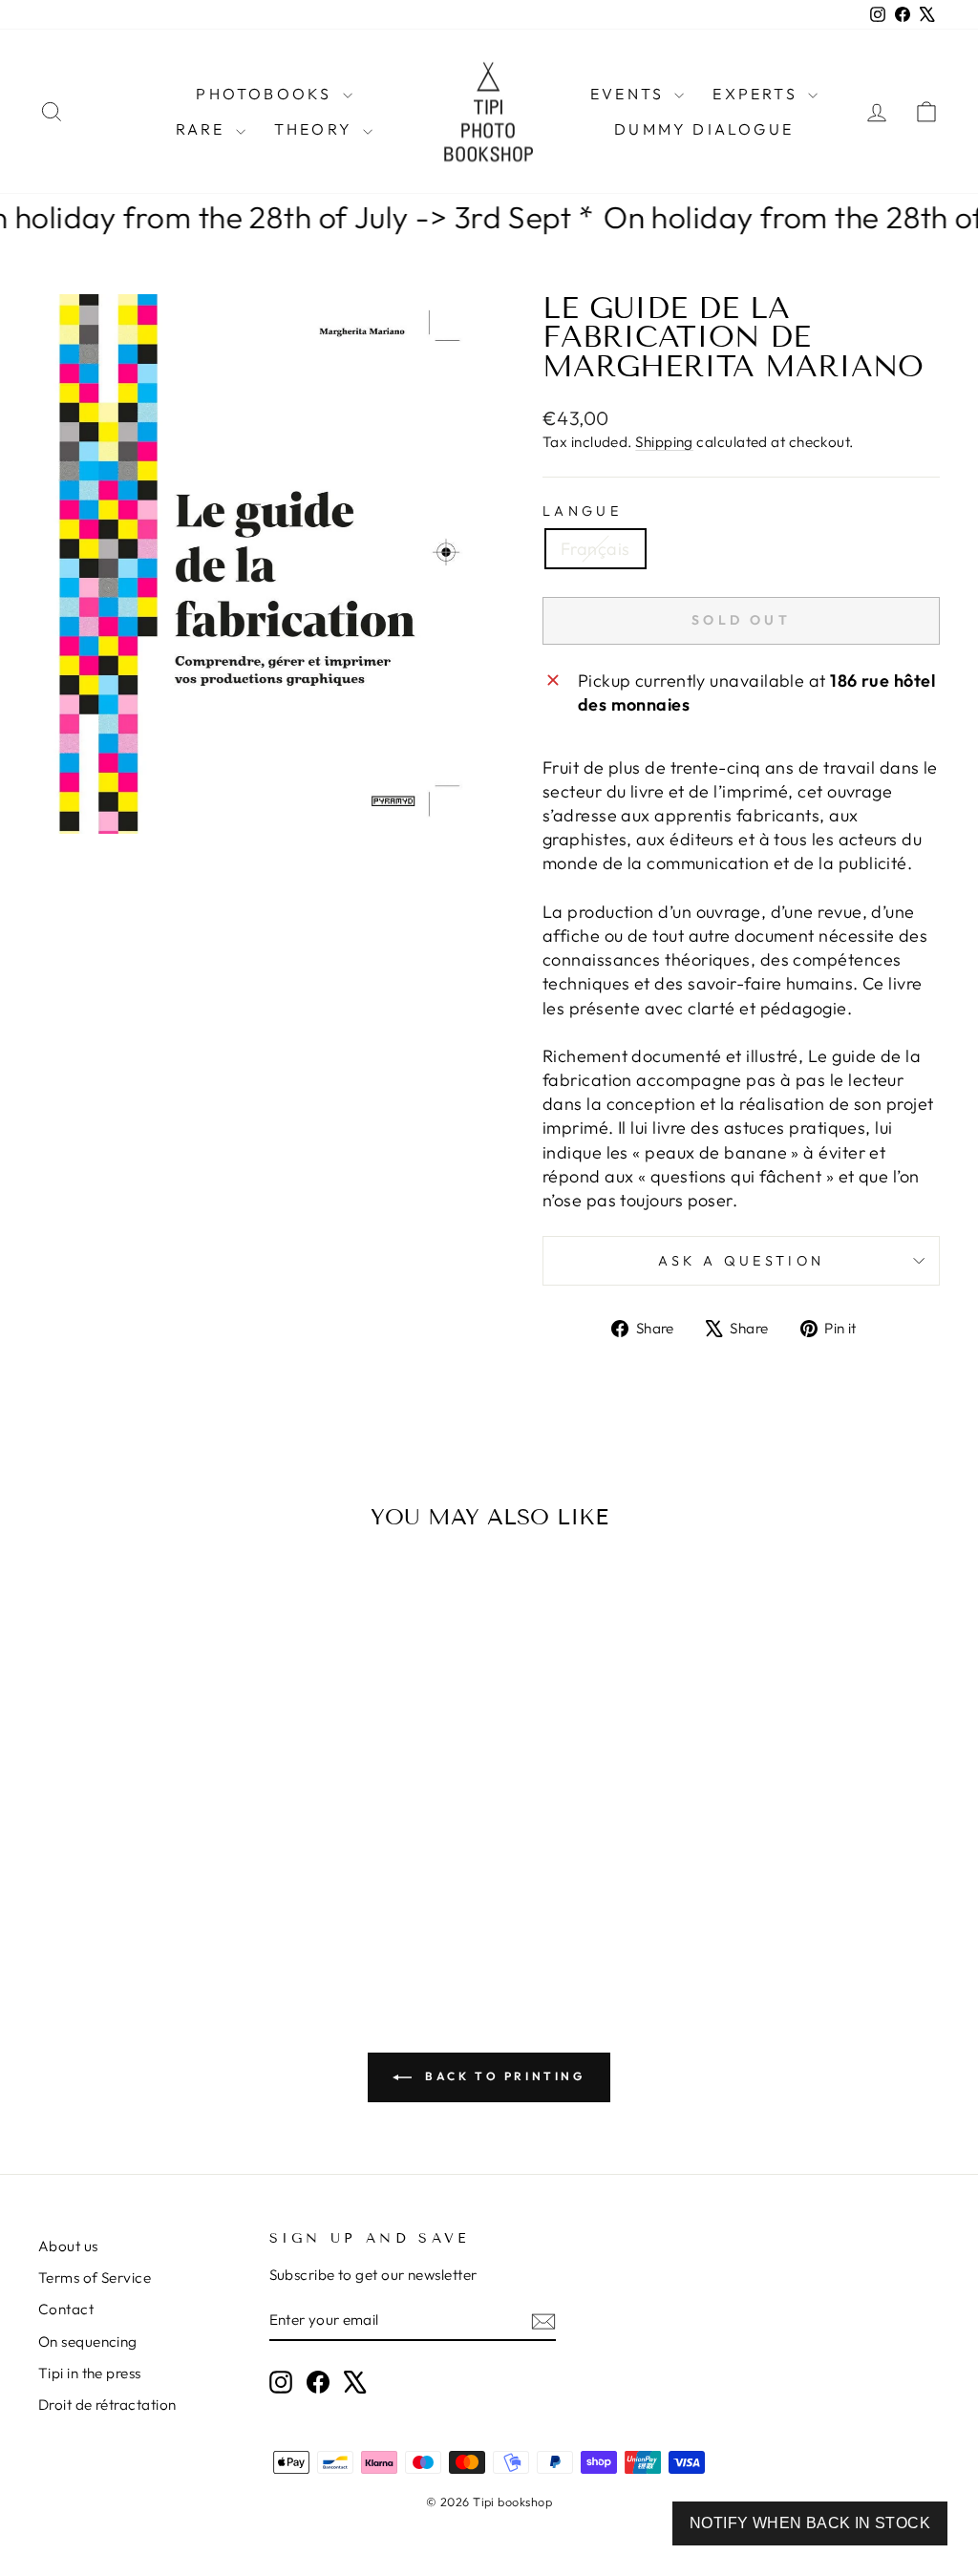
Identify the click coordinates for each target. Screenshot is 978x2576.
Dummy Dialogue (704, 129)
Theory (316, 129)
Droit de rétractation (107, 2405)
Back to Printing (502, 2076)
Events (630, 94)
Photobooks (266, 94)
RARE (203, 129)
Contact (66, 2309)
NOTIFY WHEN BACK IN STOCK (810, 2523)
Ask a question (741, 1261)
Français (595, 549)
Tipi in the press (90, 2373)
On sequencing (88, 2342)
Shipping (664, 442)
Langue (582, 511)
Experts (758, 94)
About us (68, 2246)
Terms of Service (95, 2278)
